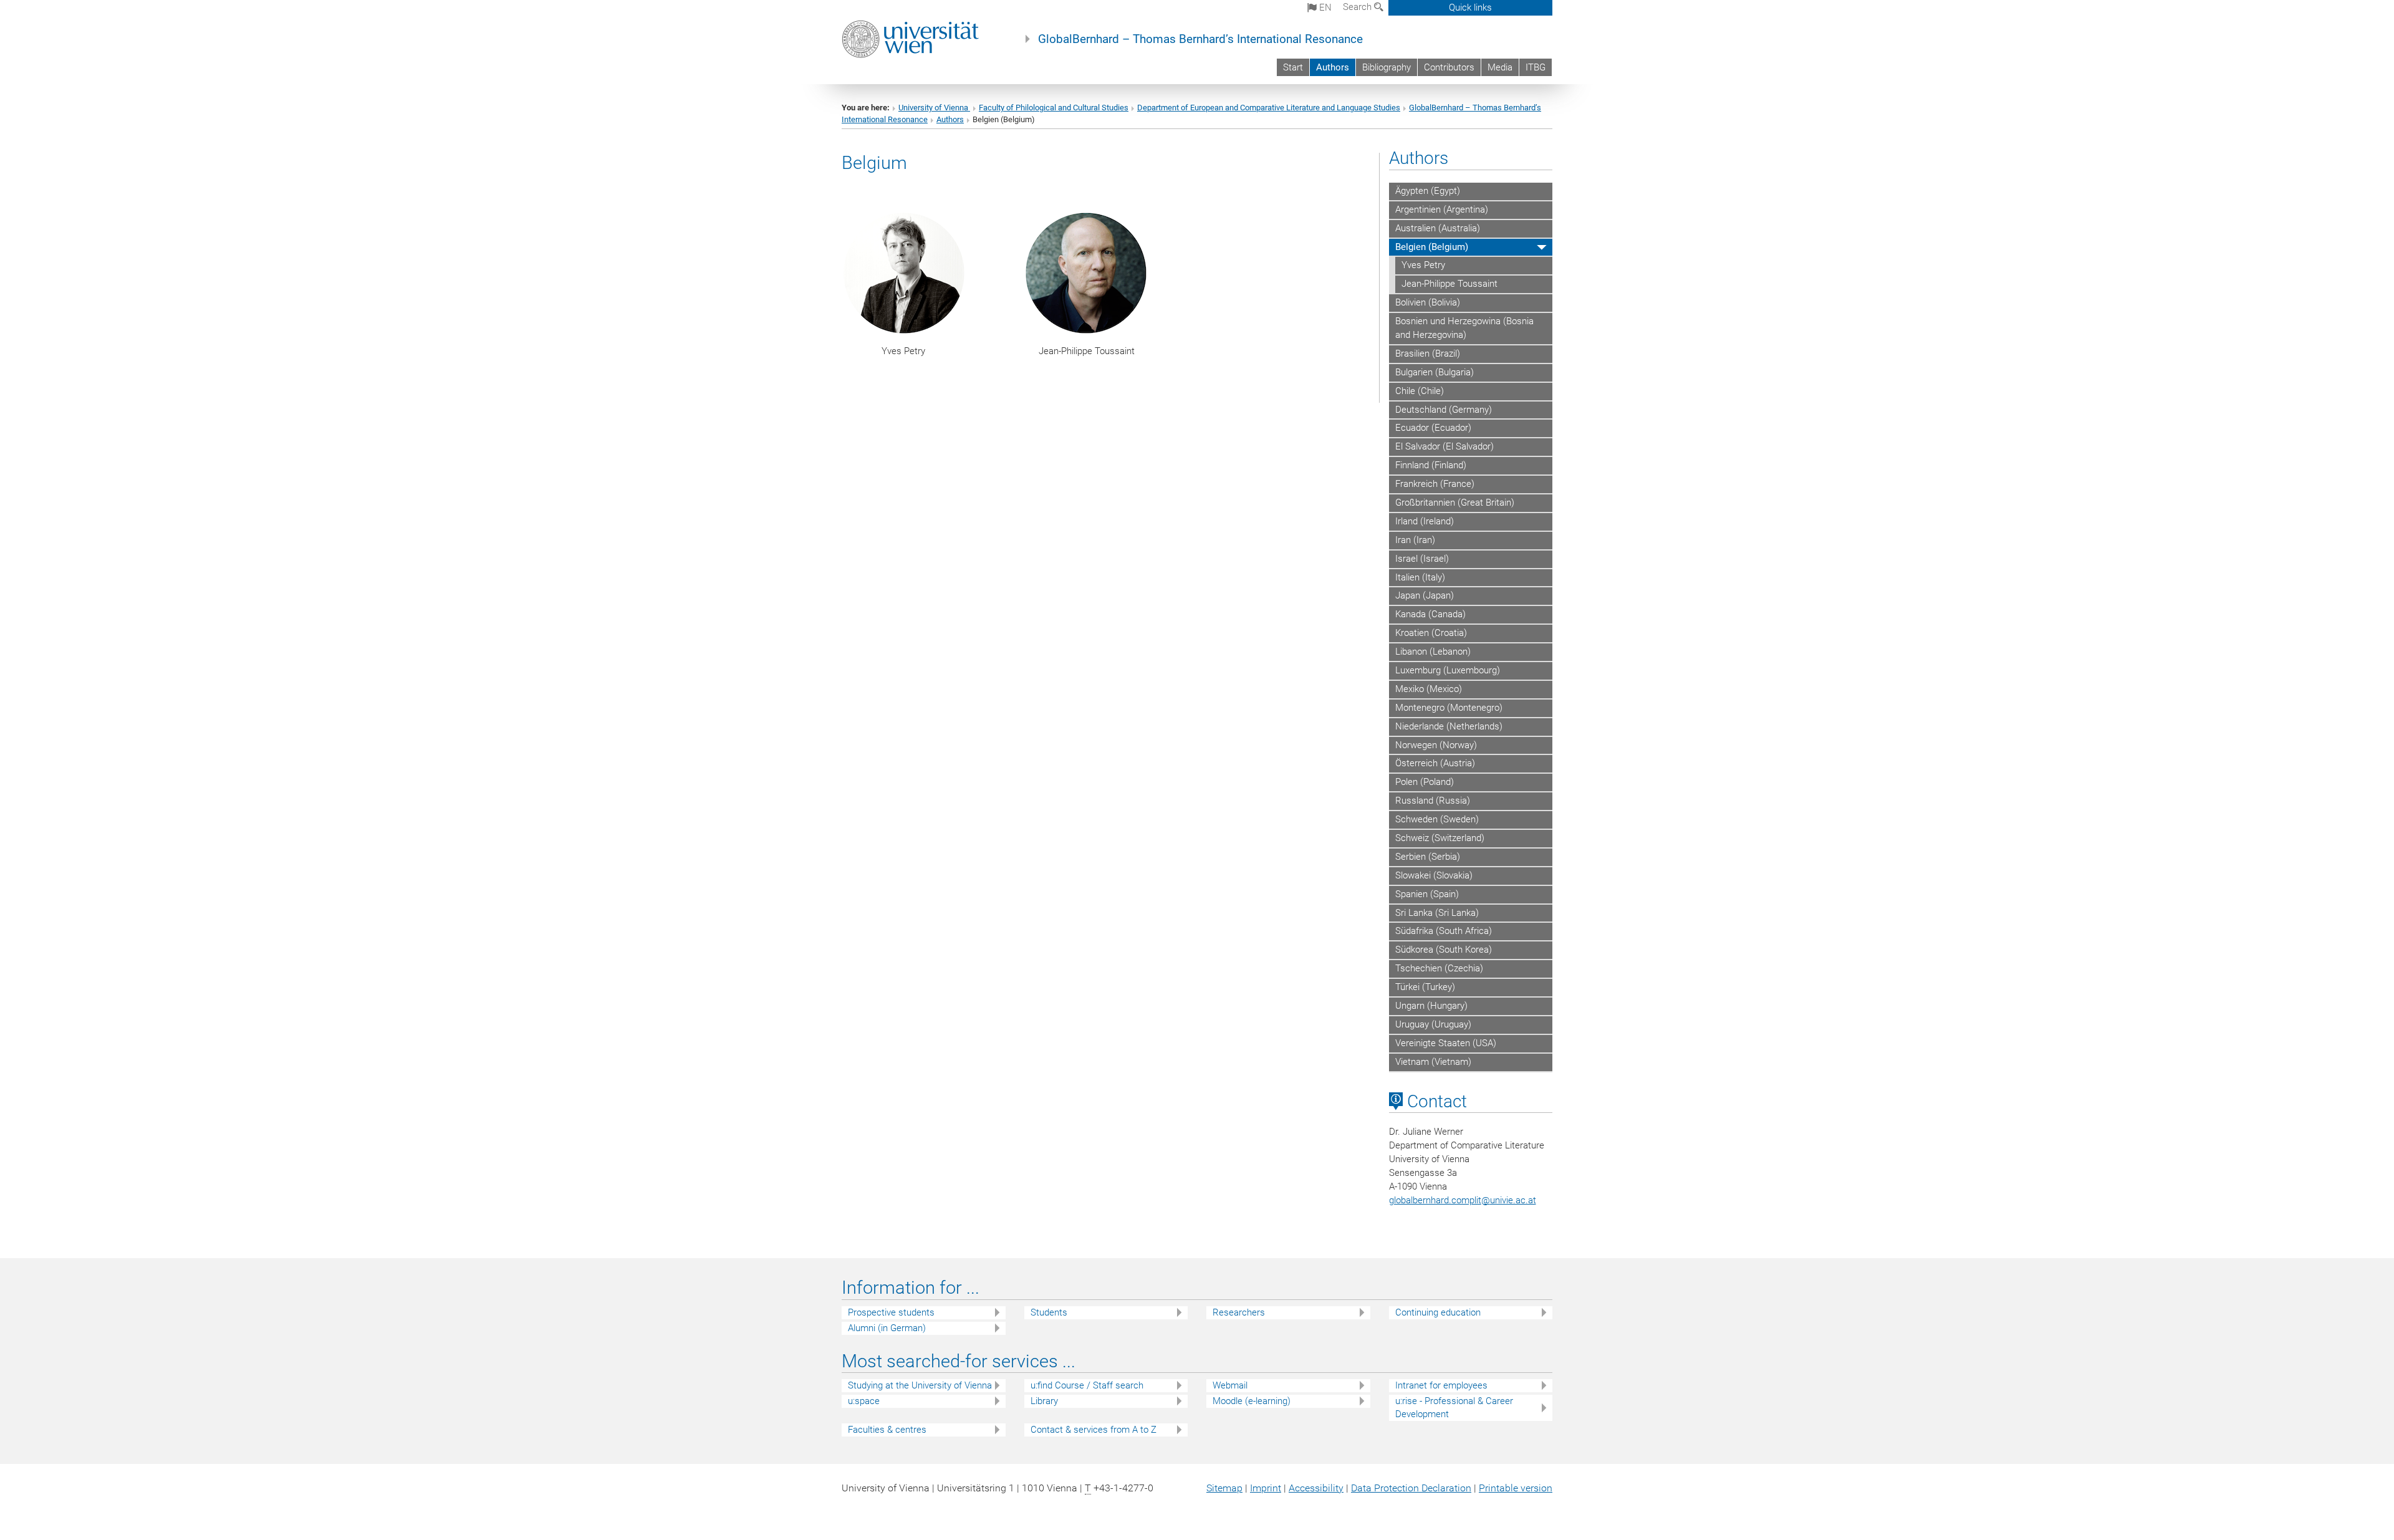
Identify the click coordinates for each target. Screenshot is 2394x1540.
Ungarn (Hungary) (1431, 1006)
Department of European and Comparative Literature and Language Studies (1269, 108)
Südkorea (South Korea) (1444, 950)
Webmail (1230, 1385)
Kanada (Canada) (1430, 614)
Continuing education (1438, 1312)
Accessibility (1316, 1488)
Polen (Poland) (1425, 782)
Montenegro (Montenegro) (1449, 708)
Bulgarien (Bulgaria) (1435, 372)
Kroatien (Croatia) (1431, 633)
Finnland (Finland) (1431, 465)
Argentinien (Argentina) (1442, 209)
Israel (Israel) (1422, 559)
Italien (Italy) (1420, 577)
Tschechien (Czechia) (1439, 968)
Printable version (1516, 1488)
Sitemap (1224, 1488)
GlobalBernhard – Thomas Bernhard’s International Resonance (1200, 39)
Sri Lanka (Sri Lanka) (1437, 913)
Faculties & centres (887, 1430)
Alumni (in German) (887, 1328)
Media (1500, 67)
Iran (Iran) (1415, 540)
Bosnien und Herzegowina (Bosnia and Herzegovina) (1464, 328)
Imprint (1266, 1488)
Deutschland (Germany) (1444, 410)
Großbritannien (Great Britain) (1455, 503)
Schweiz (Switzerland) (1440, 838)
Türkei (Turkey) (1425, 987)
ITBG (1536, 67)
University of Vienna (934, 108)
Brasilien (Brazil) (1428, 354)
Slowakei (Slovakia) (1434, 875)
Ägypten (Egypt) (1428, 191)
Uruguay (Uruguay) (1433, 1024)
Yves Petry (1423, 265)
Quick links (1470, 7)
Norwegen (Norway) (1436, 745)
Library (1044, 1401)
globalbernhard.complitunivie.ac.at (1463, 1200)
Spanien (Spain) (1427, 894)
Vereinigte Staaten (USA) (1446, 1043)
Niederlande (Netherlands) (1449, 726)
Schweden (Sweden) (1437, 819)
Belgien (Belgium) (1432, 247)
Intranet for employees (1441, 1385)
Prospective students (891, 1312)
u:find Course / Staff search (1087, 1385)
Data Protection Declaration (1411, 1488)
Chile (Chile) (1420, 391)
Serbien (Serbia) (1428, 857)
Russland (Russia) (1433, 801)
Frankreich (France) (1435, 484)
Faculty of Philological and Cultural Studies (1054, 108)
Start (1293, 67)
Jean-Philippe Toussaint (1449, 284)
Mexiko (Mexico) (1429, 689)
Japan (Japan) (1425, 595)
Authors (1333, 67)
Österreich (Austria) (1435, 763)
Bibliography (1387, 67)
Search (1358, 7)
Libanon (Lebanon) (1433, 652)
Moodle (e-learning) (1252, 1401)
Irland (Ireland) (1425, 521)
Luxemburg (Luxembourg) (1448, 670)
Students (1049, 1312)
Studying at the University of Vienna (920, 1385)
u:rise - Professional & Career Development (1454, 1408)
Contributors (1449, 67)
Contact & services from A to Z (1094, 1430)
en (1324, 7)
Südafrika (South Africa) (1444, 931)
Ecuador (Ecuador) (1433, 428)
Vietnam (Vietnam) (1433, 1062)
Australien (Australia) (1438, 228)
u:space (864, 1401)
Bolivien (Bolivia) (1428, 302)
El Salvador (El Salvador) (1445, 446)
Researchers (1239, 1312)
